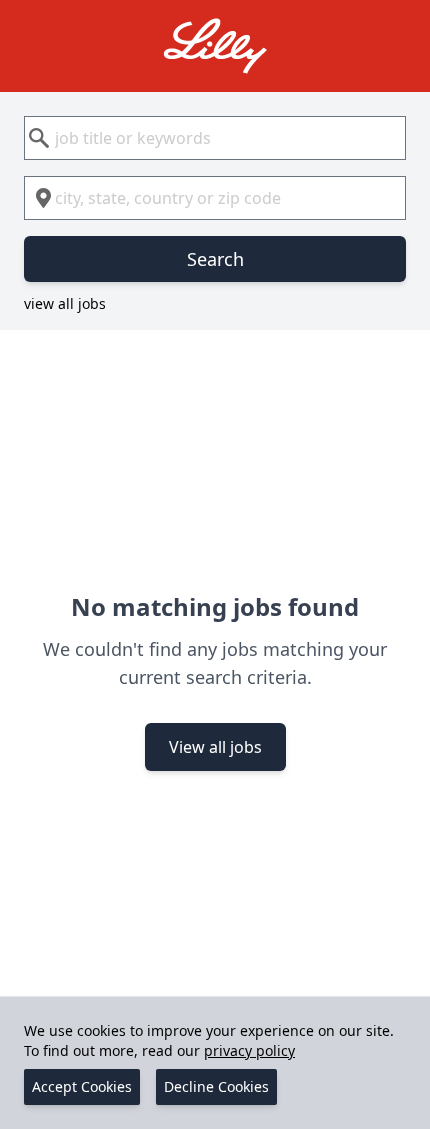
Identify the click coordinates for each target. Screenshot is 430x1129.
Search (215, 259)
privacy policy (249, 1050)
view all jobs (65, 303)
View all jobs (215, 747)
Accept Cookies (82, 1086)
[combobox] (215, 138)
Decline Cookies (216, 1086)
